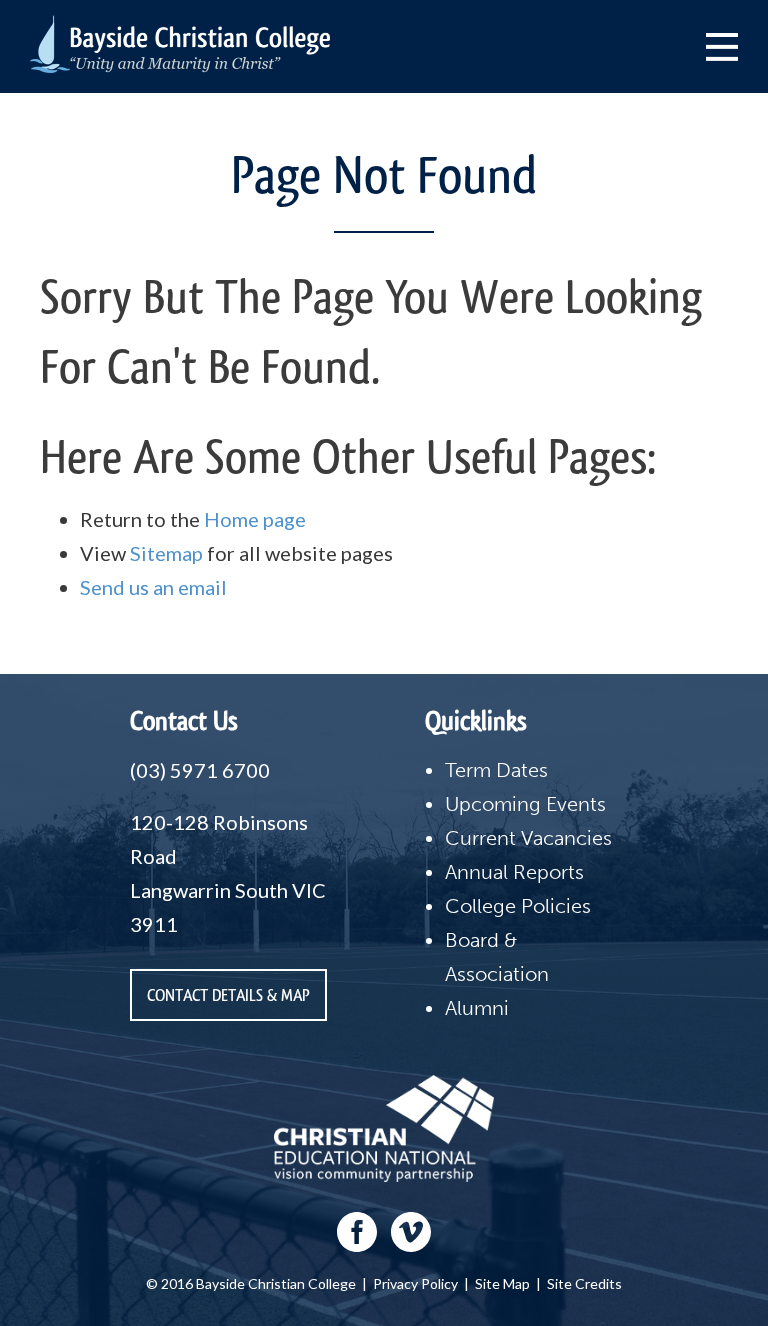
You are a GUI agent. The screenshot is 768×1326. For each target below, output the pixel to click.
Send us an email (153, 587)
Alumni (477, 1008)
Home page (255, 519)
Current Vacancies (528, 838)
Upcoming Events (525, 804)
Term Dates (496, 770)
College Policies (518, 906)
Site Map (502, 1283)
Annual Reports (514, 872)
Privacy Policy (415, 1283)
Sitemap (166, 553)
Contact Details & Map (228, 995)
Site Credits (584, 1283)
